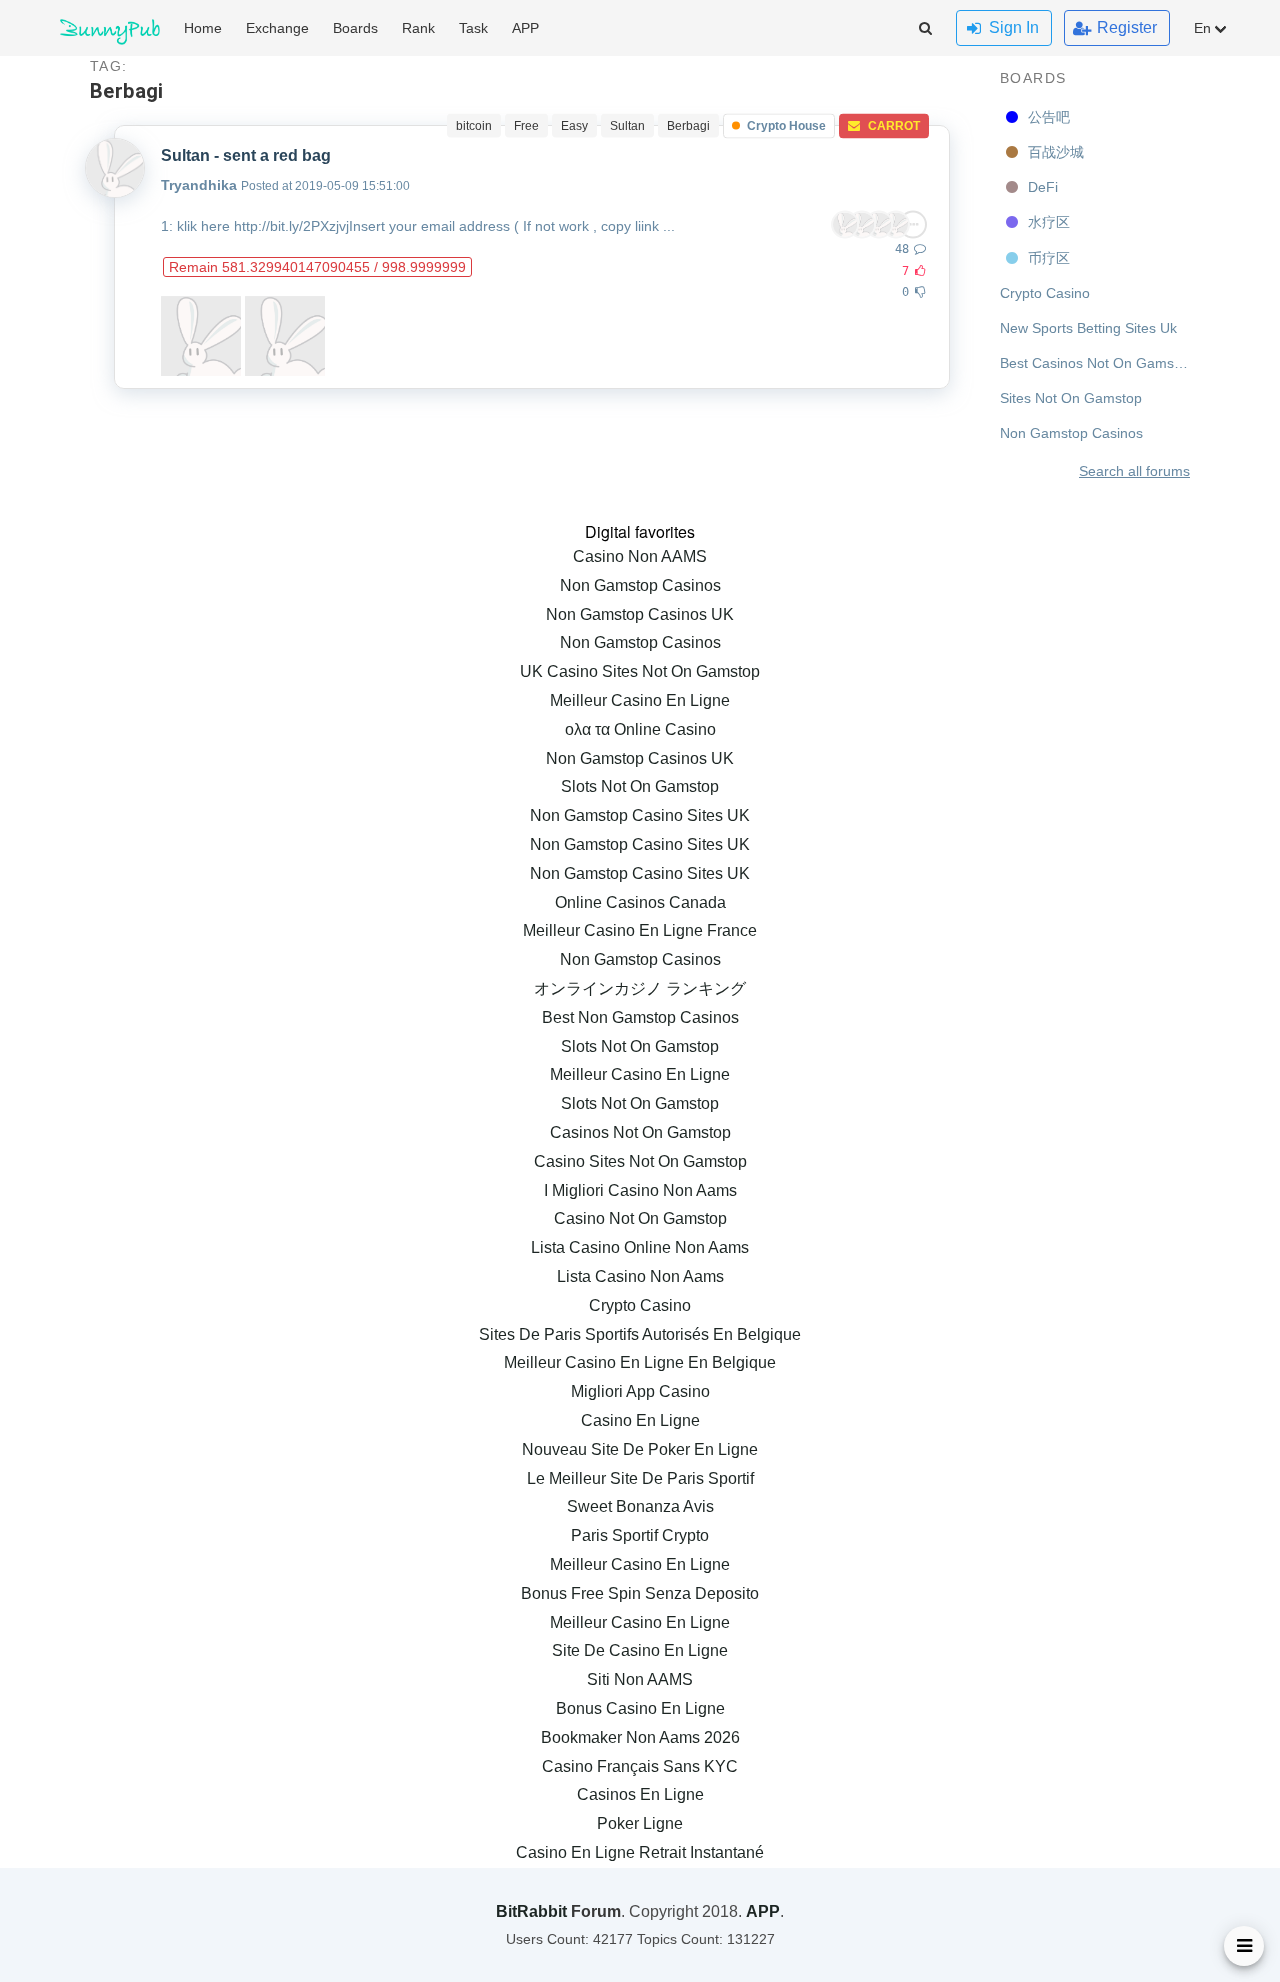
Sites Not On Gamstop (1071, 398)
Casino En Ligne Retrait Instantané (640, 1852)
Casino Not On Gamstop (640, 1218)
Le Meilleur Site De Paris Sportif (640, 1478)
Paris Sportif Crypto (640, 1535)
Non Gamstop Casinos (1071, 433)
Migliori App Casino (640, 1391)
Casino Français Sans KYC (640, 1766)
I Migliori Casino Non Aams (640, 1190)
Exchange (277, 28)
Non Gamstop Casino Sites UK (640, 815)
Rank (418, 28)
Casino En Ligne (640, 1420)
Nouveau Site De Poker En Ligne (640, 1449)
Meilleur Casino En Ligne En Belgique (640, 1362)
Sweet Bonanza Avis (640, 1506)
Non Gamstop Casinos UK (640, 614)
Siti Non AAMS (640, 1679)
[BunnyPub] (110, 28)
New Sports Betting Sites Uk (1088, 328)
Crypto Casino (1045, 293)
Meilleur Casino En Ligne (640, 700)
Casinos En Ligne (640, 1794)
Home (203, 28)
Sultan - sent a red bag (246, 155)
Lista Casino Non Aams (640, 1276)
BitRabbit (531, 1911)
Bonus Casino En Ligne (640, 1708)
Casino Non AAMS (640, 556)
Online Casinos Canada (640, 902)
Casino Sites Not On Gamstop (640, 1161)
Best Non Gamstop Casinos (640, 1017)
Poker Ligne (640, 1823)
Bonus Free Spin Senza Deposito (640, 1593)
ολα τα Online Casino (640, 729)
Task (473, 28)
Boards (1033, 78)
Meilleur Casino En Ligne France (640, 930)
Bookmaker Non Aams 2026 (640, 1737)
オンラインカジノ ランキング (640, 988)
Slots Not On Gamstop (640, 786)
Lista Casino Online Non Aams (640, 1247)
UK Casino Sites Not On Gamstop (640, 671)
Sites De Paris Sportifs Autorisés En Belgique (640, 1334)
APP (525, 28)
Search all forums (1134, 471)
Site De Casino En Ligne (640, 1650)
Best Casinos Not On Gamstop (1095, 363)
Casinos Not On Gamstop (640, 1132)
